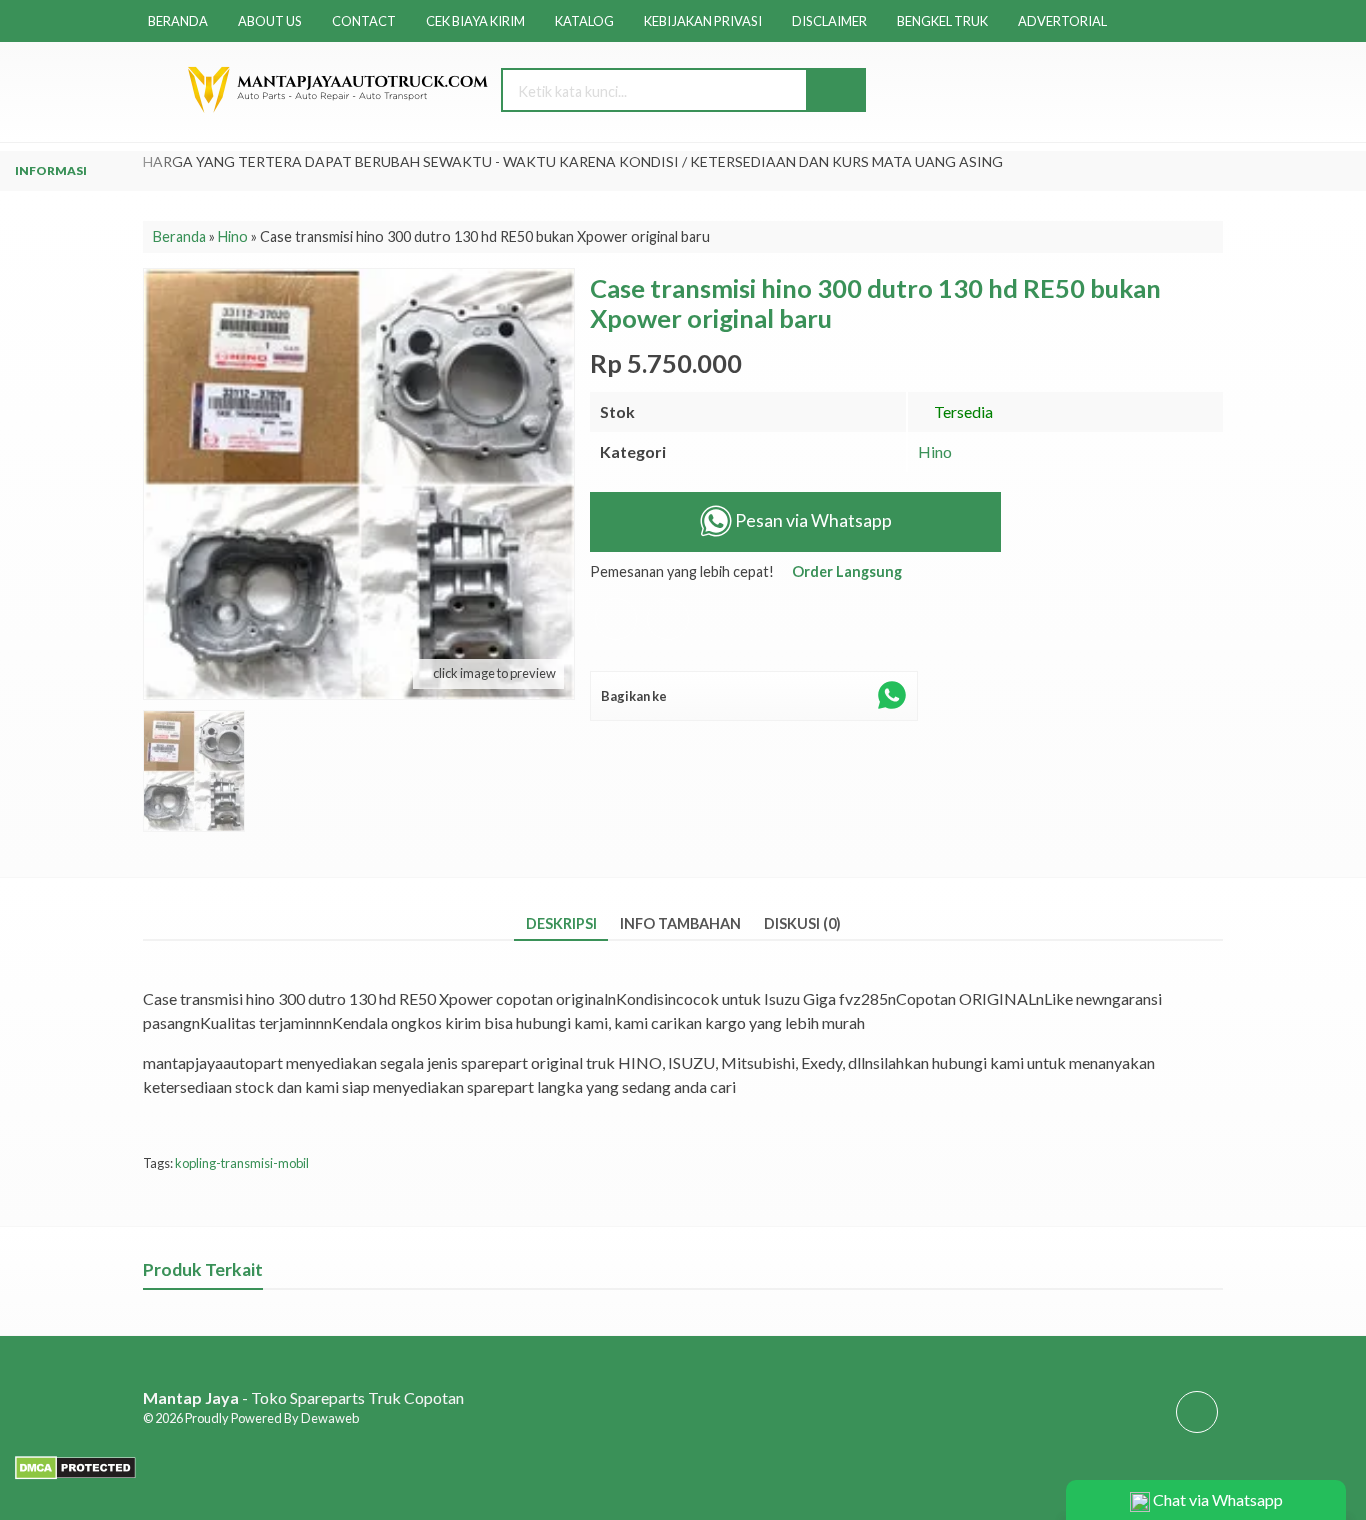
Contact (364, 21)
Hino (935, 451)
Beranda (178, 21)
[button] (835, 90)
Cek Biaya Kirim (475, 21)
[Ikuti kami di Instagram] (1197, 1431)
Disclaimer (829, 21)
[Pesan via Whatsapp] (1079, 91)
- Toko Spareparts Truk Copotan (303, 1397)
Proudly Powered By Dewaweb (272, 1418)
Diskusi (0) (802, 923)
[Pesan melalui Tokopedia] (616, 638)
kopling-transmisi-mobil (242, 1163)
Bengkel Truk (942, 21)
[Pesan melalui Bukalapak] (668, 638)
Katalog (584, 21)
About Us (270, 21)
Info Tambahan (680, 923)
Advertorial (1062, 21)
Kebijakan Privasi (703, 21)
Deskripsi (561, 923)
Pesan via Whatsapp (812, 520)
